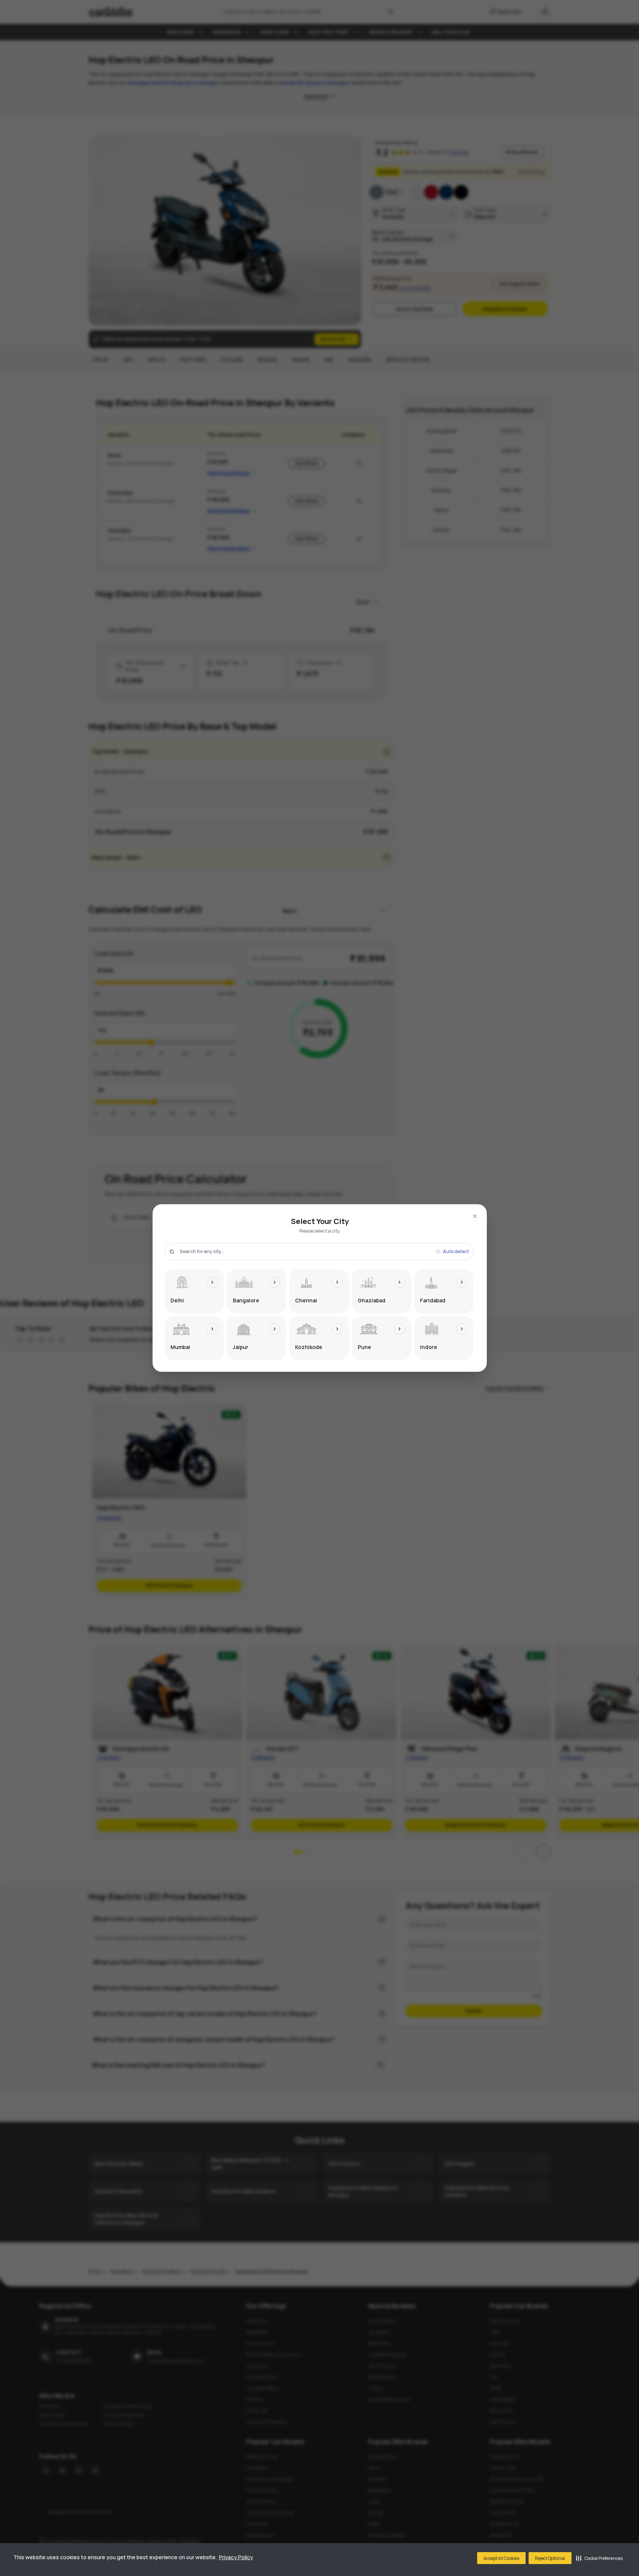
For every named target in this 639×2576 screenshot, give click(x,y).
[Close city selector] (475, 1216)
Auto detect (456, 1252)
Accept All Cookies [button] (501, 2558)
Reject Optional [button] (550, 2558)
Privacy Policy (236, 2557)
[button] (599, 2558)
